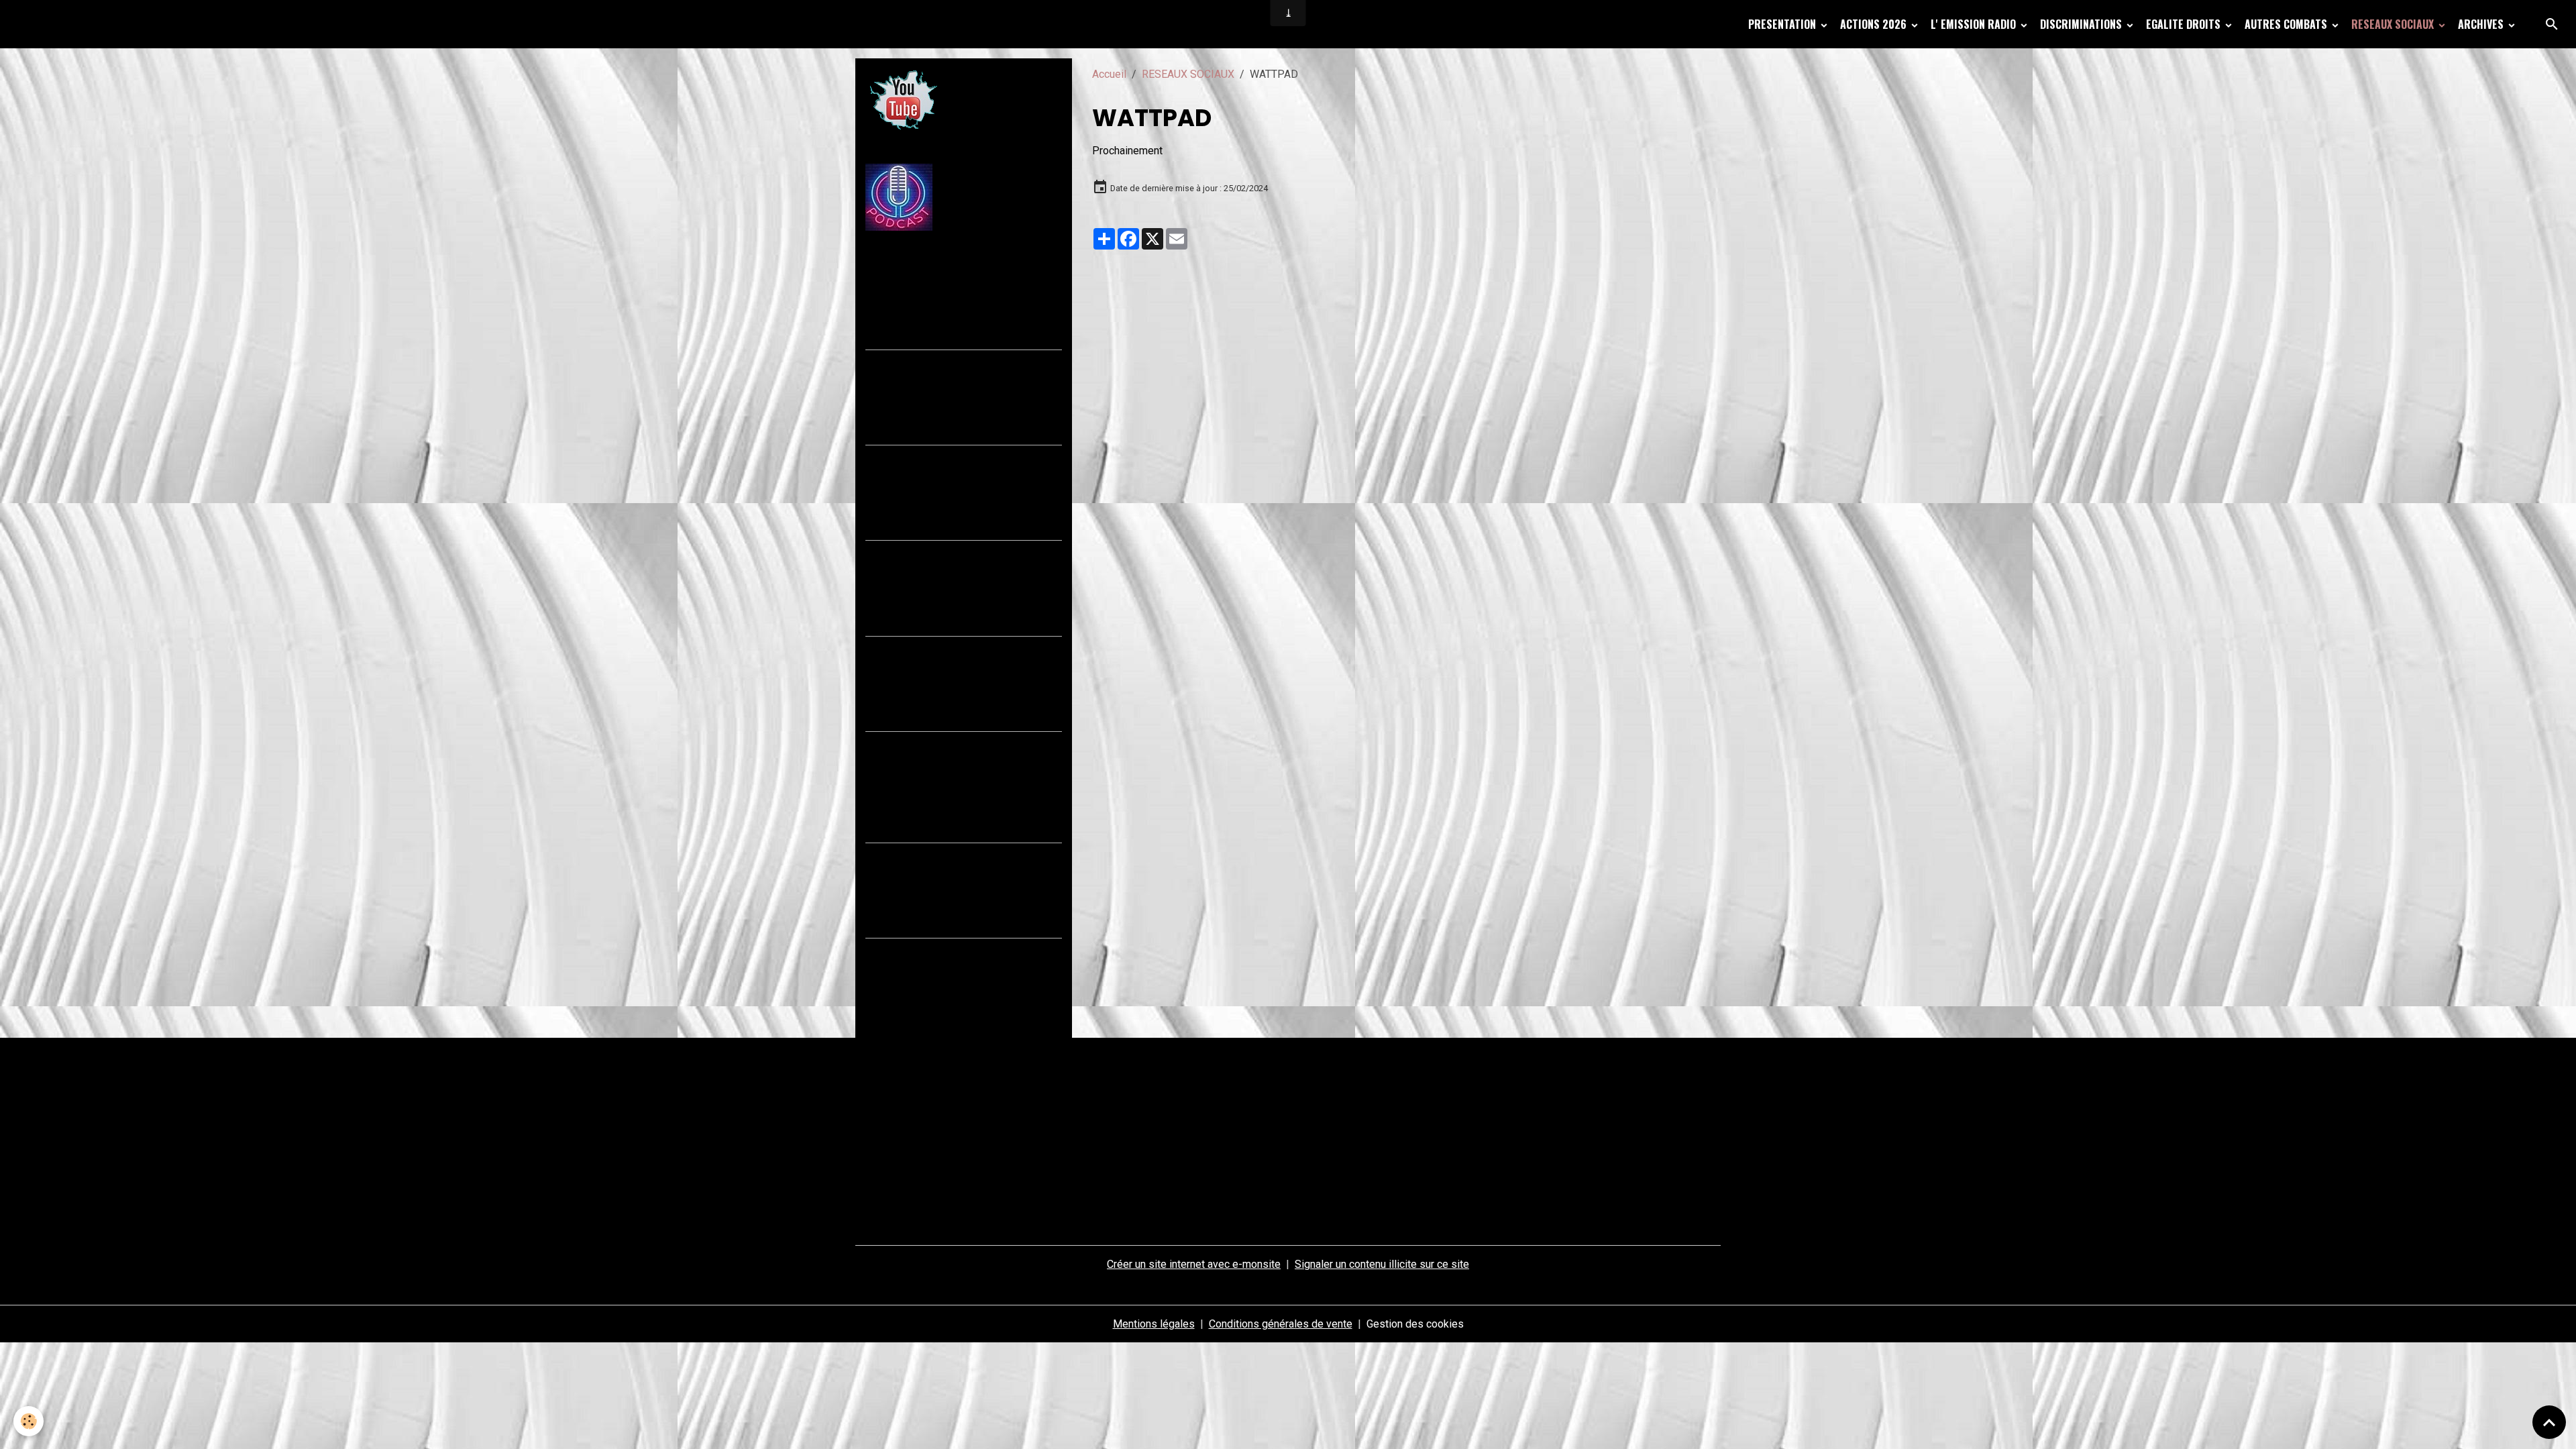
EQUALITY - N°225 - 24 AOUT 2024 (955, 362)
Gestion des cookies (1415, 1324)
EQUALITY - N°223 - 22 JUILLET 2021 (961, 553)
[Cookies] (29, 1421)
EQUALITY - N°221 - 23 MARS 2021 (956, 744)
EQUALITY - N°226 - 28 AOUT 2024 (955, 267)
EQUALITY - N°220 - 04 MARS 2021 (956, 855)
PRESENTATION (1783, 24)
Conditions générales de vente (1281, 1324)
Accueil (1109, 74)
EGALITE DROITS (2185, 24)
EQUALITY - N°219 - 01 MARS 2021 (956, 951)
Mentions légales (1154, 1324)
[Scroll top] (2549, 1422)
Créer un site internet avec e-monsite (1194, 1264)
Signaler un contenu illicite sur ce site (1382, 1264)
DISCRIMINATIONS (2082, 24)
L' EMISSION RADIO (1975, 24)
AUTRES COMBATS (2287, 24)
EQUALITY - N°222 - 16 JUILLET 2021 (961, 649)
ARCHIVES (2482, 24)
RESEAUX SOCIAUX (2394, 24)
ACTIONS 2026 (1875, 24)
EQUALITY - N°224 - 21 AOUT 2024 (955, 458)
